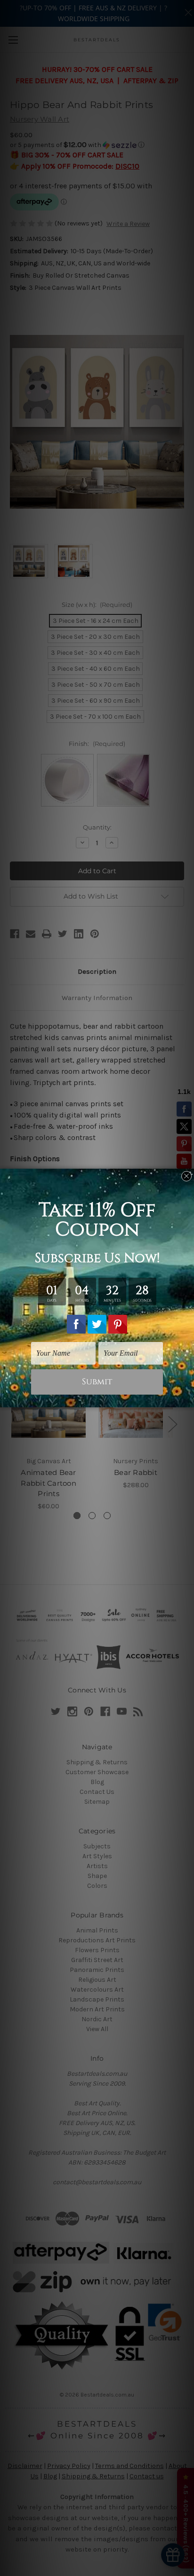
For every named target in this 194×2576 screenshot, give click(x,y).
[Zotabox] (188, 1399)
